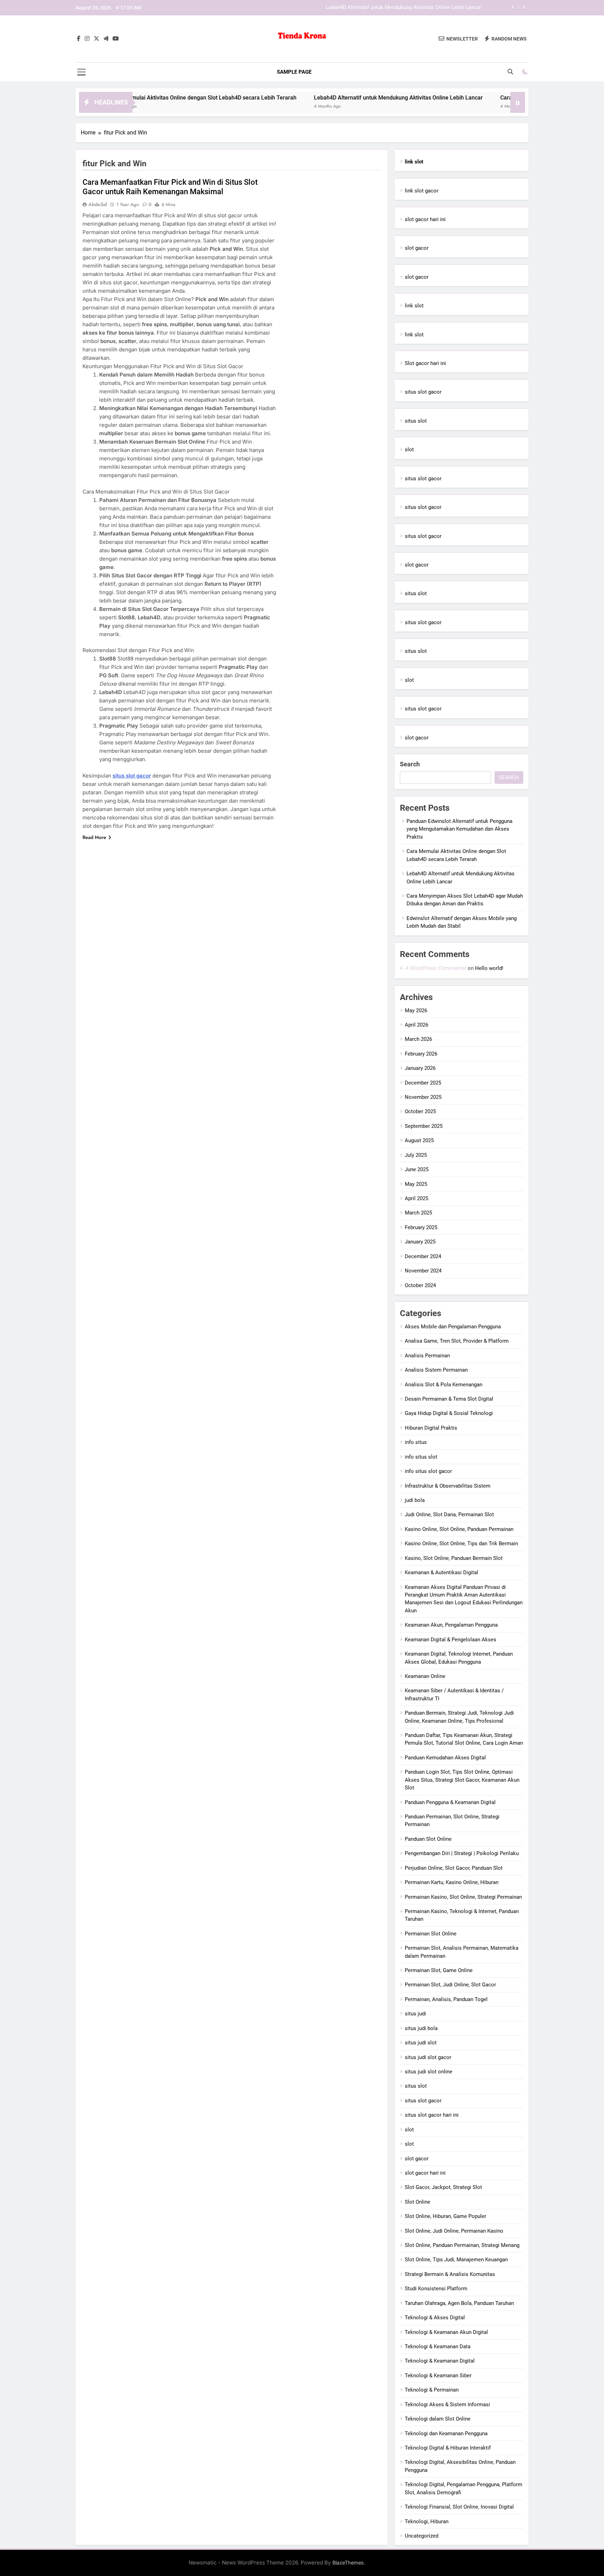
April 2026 (416, 1025)
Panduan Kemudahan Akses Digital (445, 1758)
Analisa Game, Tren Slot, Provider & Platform (457, 1341)
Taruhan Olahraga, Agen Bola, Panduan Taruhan (459, 2303)
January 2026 (420, 1068)
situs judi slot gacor (428, 2057)
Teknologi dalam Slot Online (438, 2419)
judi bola (415, 1500)
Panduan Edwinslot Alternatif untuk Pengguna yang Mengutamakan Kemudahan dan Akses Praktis (459, 829)
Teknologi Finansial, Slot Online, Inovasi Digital (459, 2507)
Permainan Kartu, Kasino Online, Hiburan (452, 1882)
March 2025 (418, 1213)
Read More (94, 837)
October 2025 (420, 1111)
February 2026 (421, 1054)
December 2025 (423, 1083)
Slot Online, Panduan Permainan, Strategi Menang (462, 2245)
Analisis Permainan (427, 1356)
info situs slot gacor (428, 1471)
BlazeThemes (348, 2563)
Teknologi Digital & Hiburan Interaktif (448, 2448)
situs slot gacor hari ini (432, 2115)
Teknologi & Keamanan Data (438, 2347)
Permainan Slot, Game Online (439, 1970)
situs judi (415, 2014)
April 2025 (416, 1198)
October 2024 (420, 1285)
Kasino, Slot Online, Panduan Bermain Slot (454, 1558)
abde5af (98, 204)
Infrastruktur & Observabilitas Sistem (448, 1486)
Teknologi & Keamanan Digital (440, 2361)
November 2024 (423, 1271)
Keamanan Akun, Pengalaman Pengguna (451, 1625)
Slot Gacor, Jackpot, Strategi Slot (443, 2187)
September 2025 (424, 1126)
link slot (414, 306)
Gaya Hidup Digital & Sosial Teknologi (449, 1413)
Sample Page (294, 72)
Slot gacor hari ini (425, 363)
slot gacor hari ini (425, 219)
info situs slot (421, 1457)
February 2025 (421, 1227)
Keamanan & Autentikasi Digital (441, 1572)
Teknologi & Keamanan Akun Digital (446, 2332)
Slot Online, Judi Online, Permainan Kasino (454, 2231)
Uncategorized (422, 2536)
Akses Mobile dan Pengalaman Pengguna (453, 1327)
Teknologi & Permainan (432, 2390)
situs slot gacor (132, 776)
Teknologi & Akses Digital (435, 2318)
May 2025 (416, 1184)
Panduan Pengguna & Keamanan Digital (450, 1802)
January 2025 (420, 1242)
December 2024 (423, 1256)
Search (410, 764)
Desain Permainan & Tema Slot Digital (449, 1399)
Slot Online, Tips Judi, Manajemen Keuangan (456, 2260)
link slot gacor (422, 191)
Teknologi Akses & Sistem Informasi (447, 2404)
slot (409, 450)
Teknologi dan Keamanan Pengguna (446, 2433)
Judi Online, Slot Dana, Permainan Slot (449, 1515)
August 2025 (419, 1140)
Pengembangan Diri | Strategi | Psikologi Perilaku (462, 1853)
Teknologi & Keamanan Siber (438, 2376)
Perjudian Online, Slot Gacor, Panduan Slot (454, 1868)
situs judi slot (421, 2043)
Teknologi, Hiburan (427, 2522)
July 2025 (416, 1155)
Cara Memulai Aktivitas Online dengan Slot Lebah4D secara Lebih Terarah (135, 98)
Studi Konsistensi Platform (436, 2289)
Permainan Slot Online (431, 1934)
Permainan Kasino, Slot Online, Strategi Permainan (463, 1897)
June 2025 (417, 1169)
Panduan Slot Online (428, 1839)
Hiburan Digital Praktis (431, 1428)
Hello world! (489, 968)
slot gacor (417, 248)
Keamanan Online (425, 1676)
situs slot (416, 421)
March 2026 (418, 1039)
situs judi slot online (429, 2072)
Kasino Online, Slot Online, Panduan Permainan (459, 1529)
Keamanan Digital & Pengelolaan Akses (451, 1640)
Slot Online (418, 2202)
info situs (416, 1442)
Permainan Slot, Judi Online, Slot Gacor (450, 1985)
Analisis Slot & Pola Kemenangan (444, 1385)
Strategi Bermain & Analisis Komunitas (450, 2274)
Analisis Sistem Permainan (436, 1370)
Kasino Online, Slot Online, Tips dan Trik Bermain (461, 1544)
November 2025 (423, 1097)
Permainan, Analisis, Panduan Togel (446, 1999)
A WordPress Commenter (436, 968)
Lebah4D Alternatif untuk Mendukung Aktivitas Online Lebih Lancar (403, 3)
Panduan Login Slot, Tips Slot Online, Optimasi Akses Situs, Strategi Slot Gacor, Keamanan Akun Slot (462, 1780)
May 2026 (416, 1010)
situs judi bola (421, 2028)
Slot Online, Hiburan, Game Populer (445, 2216)
